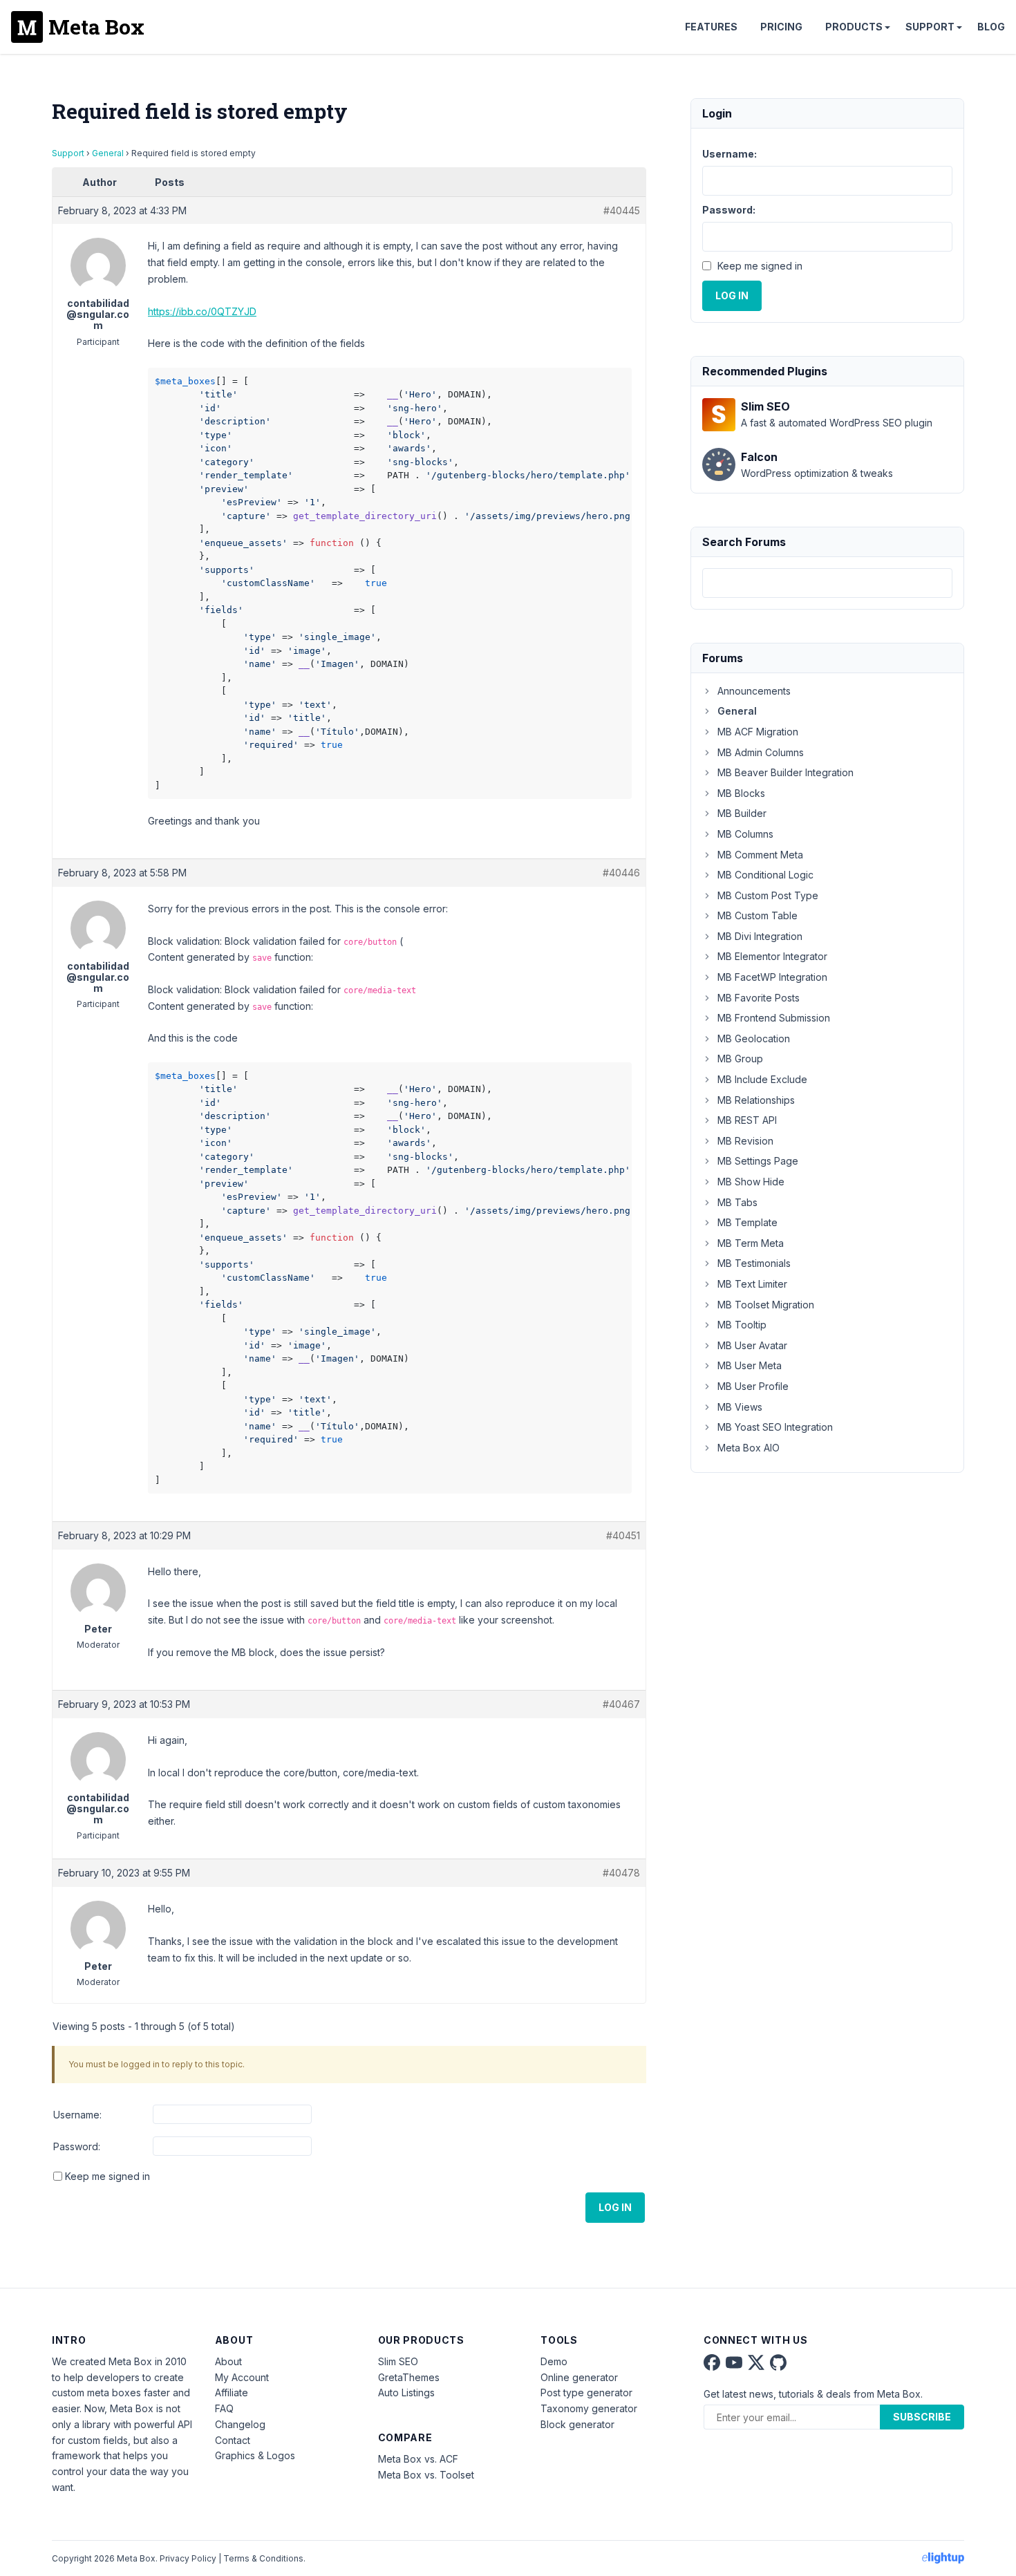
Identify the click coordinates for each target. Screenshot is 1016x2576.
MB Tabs (737, 1202)
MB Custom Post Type (768, 895)
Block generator (577, 2424)
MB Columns (745, 834)
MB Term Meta (751, 1243)
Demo (554, 2361)
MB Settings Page (758, 1161)
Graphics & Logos (255, 2455)
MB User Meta (750, 1365)
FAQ (224, 2408)
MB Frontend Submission (774, 1018)
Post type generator (586, 2392)
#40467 (621, 1704)
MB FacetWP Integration (772, 977)
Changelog (240, 2424)
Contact (233, 2440)
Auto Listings (406, 2392)
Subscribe (922, 2417)
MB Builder (742, 813)
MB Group (740, 1059)
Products (854, 27)
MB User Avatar (752, 1345)
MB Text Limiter (752, 1284)
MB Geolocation (754, 1038)
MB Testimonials (754, 1263)
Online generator (579, 2377)
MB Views (740, 1407)
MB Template (747, 1222)
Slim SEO (398, 2361)
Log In (615, 2207)
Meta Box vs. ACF (418, 2459)
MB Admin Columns (761, 752)
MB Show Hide (751, 1182)
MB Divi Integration (760, 936)
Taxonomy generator (589, 2408)
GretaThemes (409, 2377)
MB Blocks (741, 793)
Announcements (754, 691)
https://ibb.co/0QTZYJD (202, 311)
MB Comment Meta (760, 855)
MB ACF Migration (758, 732)
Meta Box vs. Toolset (426, 2475)
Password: (77, 2146)
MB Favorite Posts (759, 998)
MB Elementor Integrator (772, 956)
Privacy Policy (188, 2558)
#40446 (621, 873)
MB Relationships (756, 1100)
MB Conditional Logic (765, 875)
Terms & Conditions (263, 2558)
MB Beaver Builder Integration (785, 772)
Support (930, 27)
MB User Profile (753, 1386)
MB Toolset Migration (766, 1305)
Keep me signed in (107, 2176)
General (108, 153)
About (228, 2361)
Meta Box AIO (749, 1448)
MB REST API (747, 1120)
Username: (77, 2115)
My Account (242, 2377)
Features (711, 27)
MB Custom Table (758, 915)
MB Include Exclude (762, 1079)
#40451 (623, 1535)
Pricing (781, 27)
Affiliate (232, 2392)
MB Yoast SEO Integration (775, 1427)
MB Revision (745, 1141)
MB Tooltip (742, 1325)
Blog (991, 27)
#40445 (622, 210)
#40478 (621, 1873)
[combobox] (827, 583)
